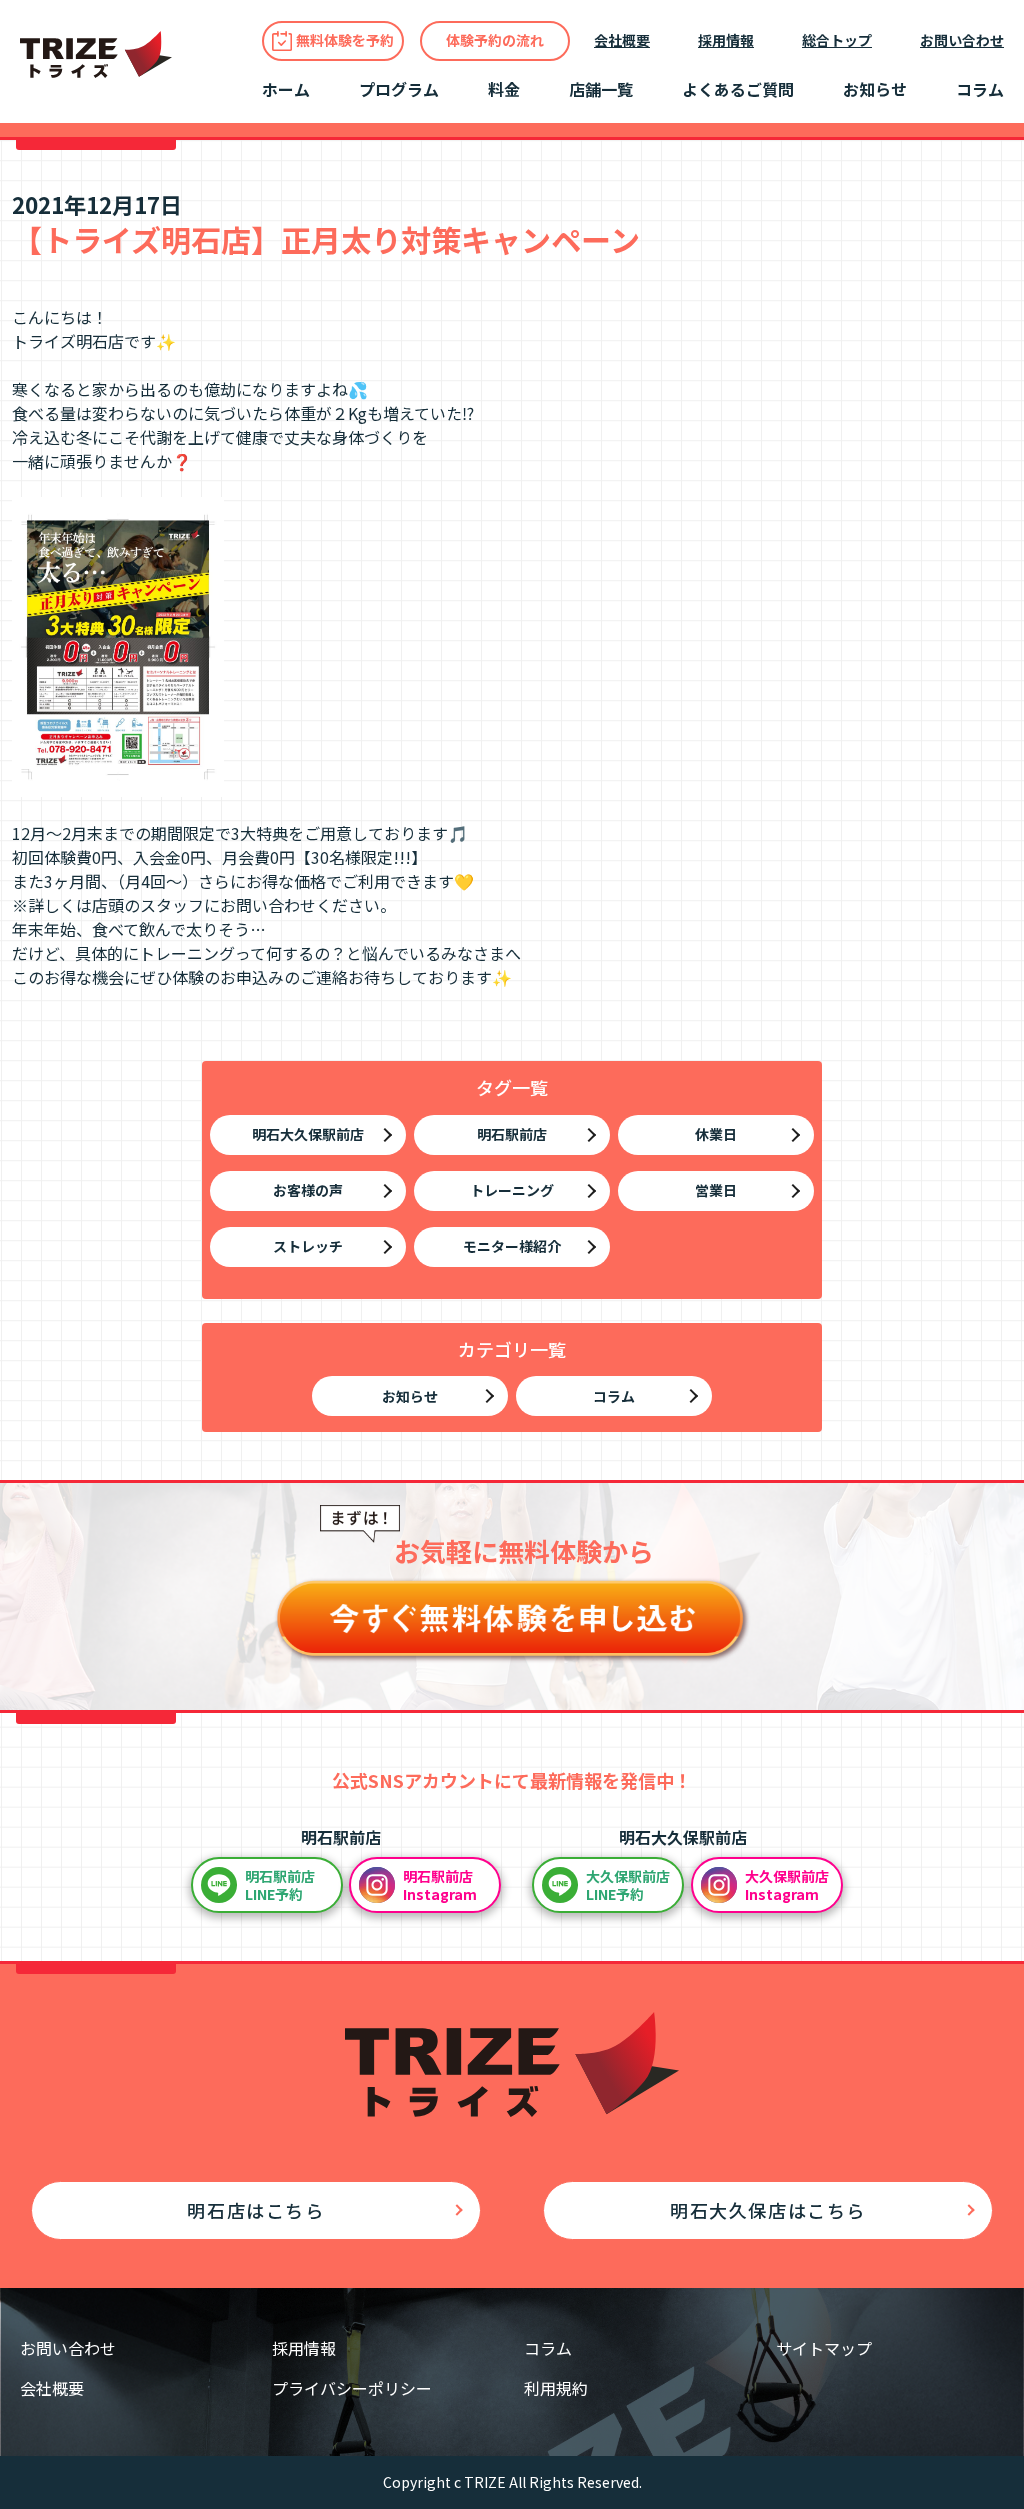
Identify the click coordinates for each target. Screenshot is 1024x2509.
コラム (980, 89)
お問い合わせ (962, 40)
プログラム (399, 89)
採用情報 (726, 40)
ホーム (286, 89)
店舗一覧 (601, 89)
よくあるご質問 (738, 89)
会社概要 (622, 40)
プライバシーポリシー (352, 2388)
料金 (504, 89)
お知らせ (875, 89)
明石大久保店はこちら (768, 2210)
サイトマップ (824, 2348)
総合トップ (837, 40)
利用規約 (556, 2388)
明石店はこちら (255, 2210)
